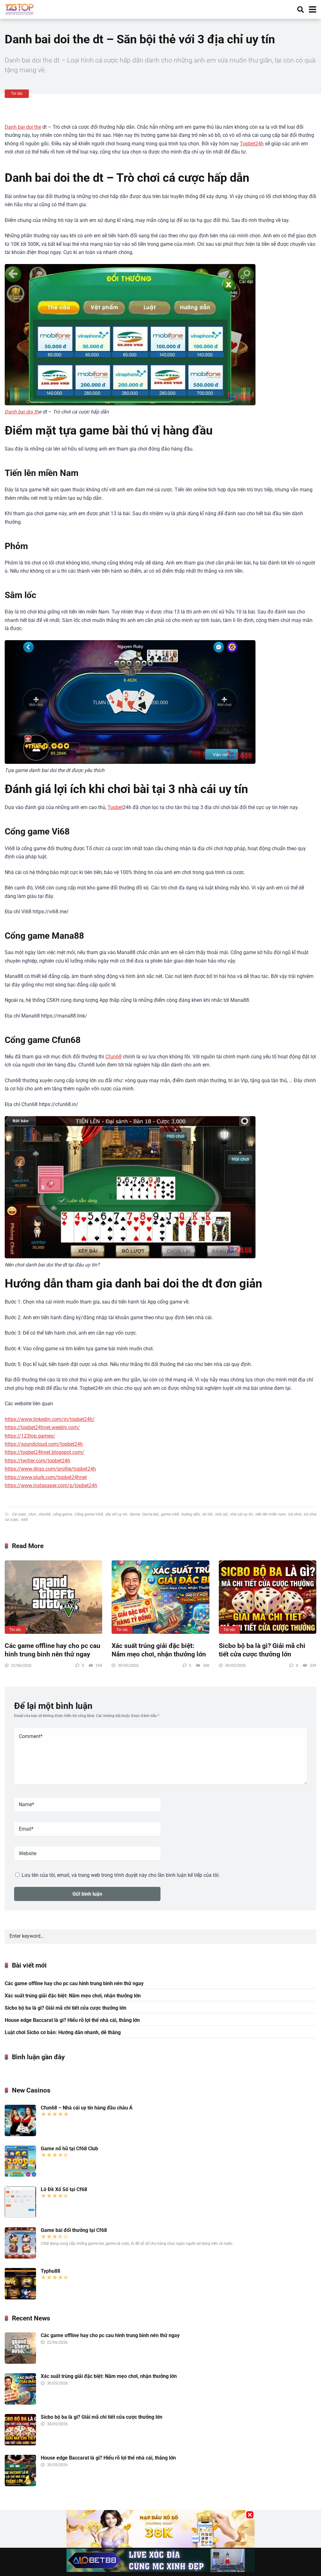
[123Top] (19, 9)
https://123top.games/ (30, 1436)
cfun (32, 1514)
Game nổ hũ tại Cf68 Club (69, 2149)
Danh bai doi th (22, 412)
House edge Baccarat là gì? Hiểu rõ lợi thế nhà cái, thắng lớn (72, 2020)
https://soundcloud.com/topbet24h (44, 1444)
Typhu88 (50, 2271)
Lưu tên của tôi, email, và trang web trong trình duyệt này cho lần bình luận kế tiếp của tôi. (121, 1875)
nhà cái (221, 1514)
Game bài (150, 1514)
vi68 (24, 1520)
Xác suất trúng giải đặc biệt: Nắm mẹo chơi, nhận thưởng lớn (159, 1650)
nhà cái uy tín (241, 1514)
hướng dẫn (190, 1514)
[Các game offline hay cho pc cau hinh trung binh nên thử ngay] (53, 1597)
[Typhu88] (20, 2298)
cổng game (62, 1514)
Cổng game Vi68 (89, 1514)
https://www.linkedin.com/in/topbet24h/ (50, 1419)
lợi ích (207, 1514)
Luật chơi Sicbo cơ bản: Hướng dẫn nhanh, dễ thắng (63, 2032)
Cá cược (19, 1514)
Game (134, 1514)
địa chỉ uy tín (116, 1514)
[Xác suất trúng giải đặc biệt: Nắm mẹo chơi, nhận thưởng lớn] (160, 1597)
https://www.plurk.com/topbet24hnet (46, 1477)
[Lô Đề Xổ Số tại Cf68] (20, 2216)
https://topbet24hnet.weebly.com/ (42, 1427)
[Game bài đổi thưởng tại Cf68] (20, 2257)
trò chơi (295, 1514)
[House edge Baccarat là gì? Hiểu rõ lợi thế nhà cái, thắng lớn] (20, 2484)
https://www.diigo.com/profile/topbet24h (50, 1469)
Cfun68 (113, 1057)
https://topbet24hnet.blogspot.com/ (45, 1452)
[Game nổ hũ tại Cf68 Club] (20, 2175)
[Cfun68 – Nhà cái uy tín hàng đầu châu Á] (20, 2134)
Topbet (115, 807)
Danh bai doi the (23, 127)
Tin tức (17, 94)
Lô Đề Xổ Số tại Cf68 (64, 2189)
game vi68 (170, 1514)
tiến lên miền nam (270, 1514)
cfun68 (44, 1514)
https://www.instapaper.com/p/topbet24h (51, 1485)
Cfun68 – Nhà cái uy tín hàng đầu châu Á (87, 2108)
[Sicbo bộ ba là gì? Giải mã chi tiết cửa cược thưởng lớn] (268, 1597)
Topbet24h (252, 144)
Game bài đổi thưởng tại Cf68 (74, 2230)
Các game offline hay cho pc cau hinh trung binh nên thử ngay (53, 1650)
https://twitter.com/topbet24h (37, 1461)
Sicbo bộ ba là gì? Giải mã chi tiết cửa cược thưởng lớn (262, 1650)
